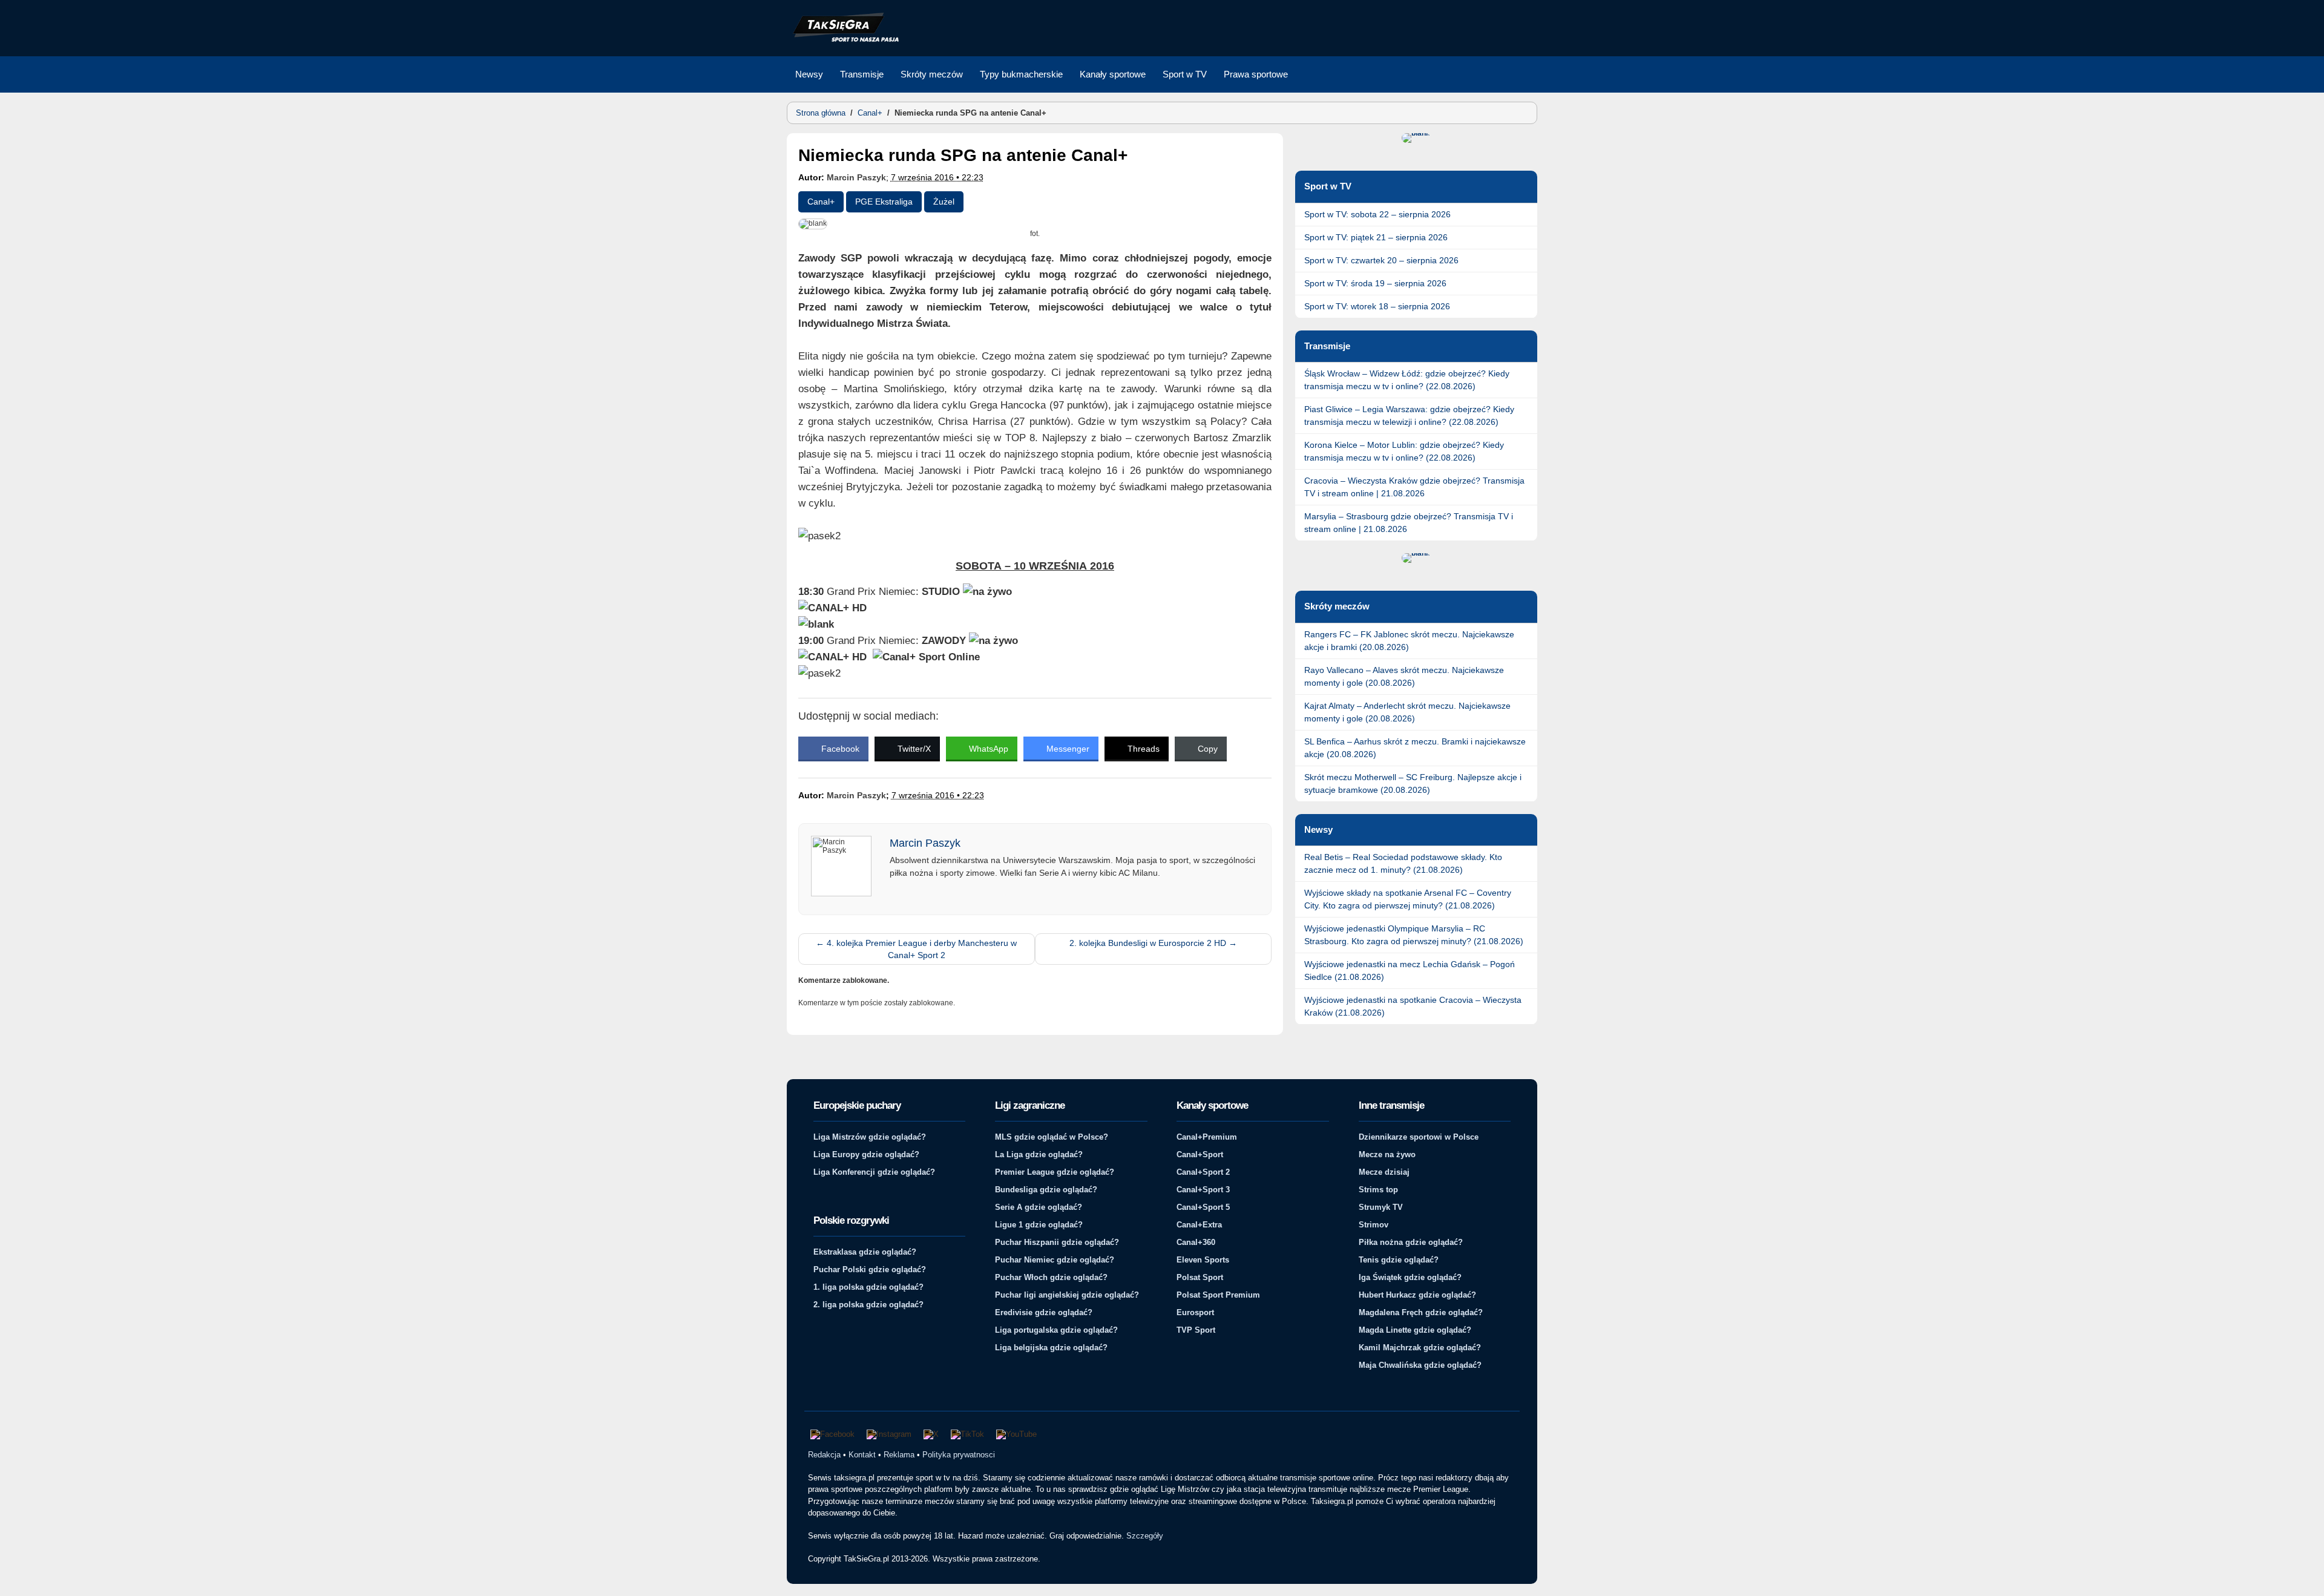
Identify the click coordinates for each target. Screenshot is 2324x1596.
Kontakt (862, 1455)
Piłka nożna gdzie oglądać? (1411, 1242)
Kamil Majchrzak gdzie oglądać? (1420, 1348)
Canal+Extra (1199, 1225)
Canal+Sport (1200, 1154)
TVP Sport (1196, 1330)
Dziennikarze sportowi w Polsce (1419, 1137)
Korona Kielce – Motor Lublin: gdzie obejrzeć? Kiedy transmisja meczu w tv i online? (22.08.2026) (1404, 451)
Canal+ (870, 113)
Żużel (944, 202)
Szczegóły (1145, 1536)
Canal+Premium (1207, 1137)
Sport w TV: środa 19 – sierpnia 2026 (1375, 283)
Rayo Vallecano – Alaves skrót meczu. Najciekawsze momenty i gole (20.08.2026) (1404, 676)
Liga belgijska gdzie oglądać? (1051, 1348)
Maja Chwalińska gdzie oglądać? (1420, 1365)
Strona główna (821, 113)
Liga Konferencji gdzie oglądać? (874, 1172)
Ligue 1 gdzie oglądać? (1039, 1225)
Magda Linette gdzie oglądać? (1415, 1330)
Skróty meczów (932, 74)
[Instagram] (889, 1434)
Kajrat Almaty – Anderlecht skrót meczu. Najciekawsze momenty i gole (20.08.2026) (1407, 712)
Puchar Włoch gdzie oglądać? (1051, 1277)
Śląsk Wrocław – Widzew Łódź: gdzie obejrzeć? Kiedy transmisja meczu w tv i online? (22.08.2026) (1407, 380)
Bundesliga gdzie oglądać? (1046, 1190)
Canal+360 (1196, 1242)
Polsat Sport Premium (1218, 1295)
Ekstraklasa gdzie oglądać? (865, 1252)
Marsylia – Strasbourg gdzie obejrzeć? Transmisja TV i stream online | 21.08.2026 (1409, 523)
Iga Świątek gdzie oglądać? (1410, 1277)
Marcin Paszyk (856, 177)
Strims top (1378, 1190)
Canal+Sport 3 (1203, 1190)
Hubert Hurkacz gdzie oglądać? (1417, 1295)
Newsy (809, 74)
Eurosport (1195, 1312)
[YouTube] (1016, 1434)
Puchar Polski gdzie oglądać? (870, 1269)
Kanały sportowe (1113, 74)
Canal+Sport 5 (1203, 1207)
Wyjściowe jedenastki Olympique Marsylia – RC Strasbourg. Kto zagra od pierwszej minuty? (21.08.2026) (1414, 935)
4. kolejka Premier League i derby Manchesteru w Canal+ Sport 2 (916, 949)
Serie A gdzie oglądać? (1039, 1207)
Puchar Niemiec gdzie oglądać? (1055, 1260)
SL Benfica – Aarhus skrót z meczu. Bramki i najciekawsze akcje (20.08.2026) (1415, 748)
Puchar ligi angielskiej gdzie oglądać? (1067, 1295)
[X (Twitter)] (931, 1434)
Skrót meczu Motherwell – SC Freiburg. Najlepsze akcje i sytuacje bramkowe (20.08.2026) (1413, 783)
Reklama (899, 1455)
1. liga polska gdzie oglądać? (868, 1287)
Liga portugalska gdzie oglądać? (1056, 1330)
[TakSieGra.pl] (843, 40)
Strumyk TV (1381, 1207)
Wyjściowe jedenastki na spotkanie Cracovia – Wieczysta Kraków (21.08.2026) (1413, 1006)
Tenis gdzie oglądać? (1399, 1260)
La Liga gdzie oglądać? (1039, 1154)
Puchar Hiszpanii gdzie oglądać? (1057, 1242)
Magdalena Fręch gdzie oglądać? (1421, 1312)
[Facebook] (832, 1434)
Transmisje (862, 74)
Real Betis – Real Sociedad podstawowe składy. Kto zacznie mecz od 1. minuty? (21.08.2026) (1403, 863)
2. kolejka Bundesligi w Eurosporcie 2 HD (1153, 943)
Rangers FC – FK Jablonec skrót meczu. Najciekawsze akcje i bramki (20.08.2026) (1409, 641)
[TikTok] (967, 1434)
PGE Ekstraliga (884, 202)
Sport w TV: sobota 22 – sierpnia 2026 (1377, 214)
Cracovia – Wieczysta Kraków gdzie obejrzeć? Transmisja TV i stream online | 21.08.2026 (1414, 487)
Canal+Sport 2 (1203, 1172)
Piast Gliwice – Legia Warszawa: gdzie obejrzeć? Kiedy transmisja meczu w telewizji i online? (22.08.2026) (1409, 415)
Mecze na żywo (1387, 1154)
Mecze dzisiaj (1384, 1172)
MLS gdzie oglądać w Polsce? (1052, 1137)
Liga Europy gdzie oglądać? (866, 1154)
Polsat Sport (1200, 1277)
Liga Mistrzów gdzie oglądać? (870, 1137)
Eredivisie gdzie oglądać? (1044, 1312)
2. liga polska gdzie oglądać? (868, 1305)
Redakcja (824, 1455)
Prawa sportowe (1256, 74)
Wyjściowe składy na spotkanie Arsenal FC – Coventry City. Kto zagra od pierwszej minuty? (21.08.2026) (1408, 899)
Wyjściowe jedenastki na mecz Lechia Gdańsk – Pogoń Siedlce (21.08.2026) (1410, 970)
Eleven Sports (1203, 1260)
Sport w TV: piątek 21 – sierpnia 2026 (1376, 237)
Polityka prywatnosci (959, 1455)
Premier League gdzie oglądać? (1055, 1172)
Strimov (1374, 1225)
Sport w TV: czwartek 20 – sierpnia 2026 (1381, 260)
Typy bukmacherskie (1021, 74)
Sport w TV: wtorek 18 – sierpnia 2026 (1377, 306)
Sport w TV (1185, 74)
